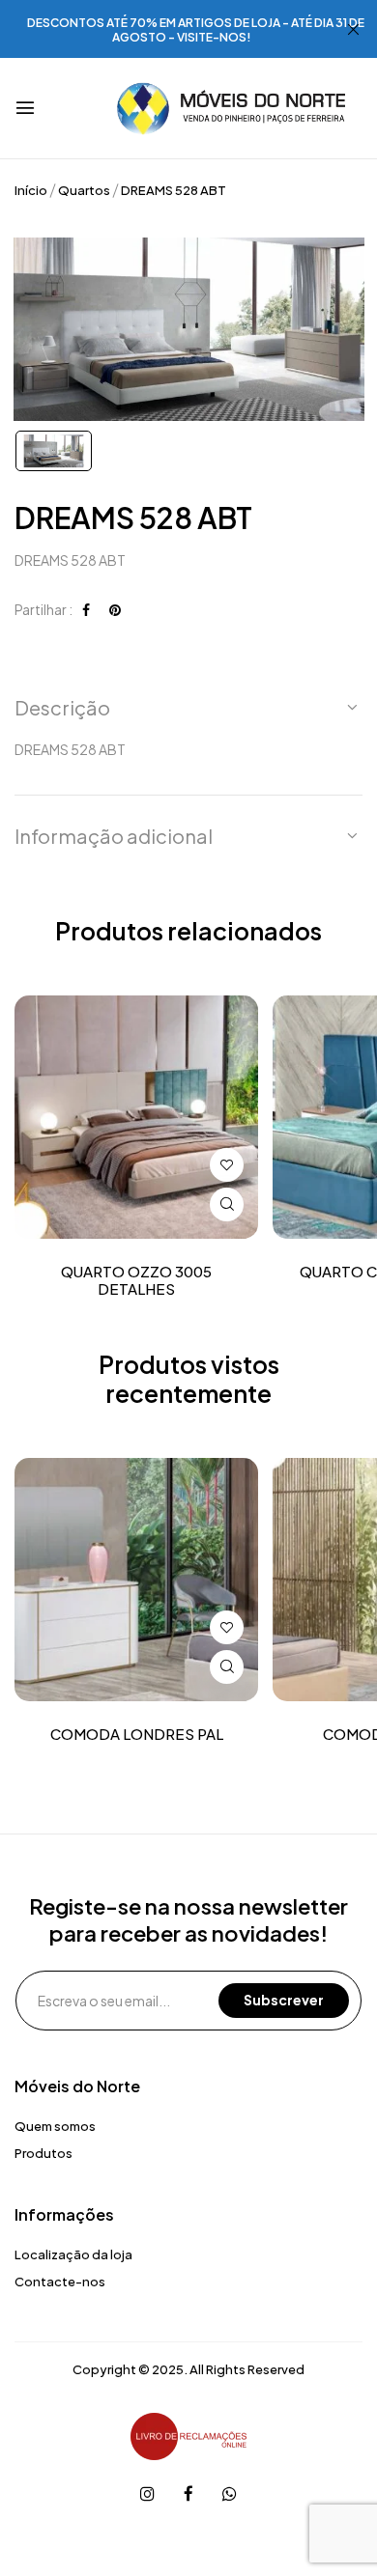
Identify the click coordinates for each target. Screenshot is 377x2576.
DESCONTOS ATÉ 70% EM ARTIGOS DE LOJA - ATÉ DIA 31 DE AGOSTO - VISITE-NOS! (196, 30)
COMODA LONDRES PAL (137, 1734)
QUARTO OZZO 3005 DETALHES (136, 1280)
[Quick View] (227, 1204)
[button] (188, 708)
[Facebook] (86, 609)
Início (31, 190)
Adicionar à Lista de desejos (227, 1165)
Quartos (84, 190)
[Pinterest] (115, 609)
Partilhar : (43, 609)
